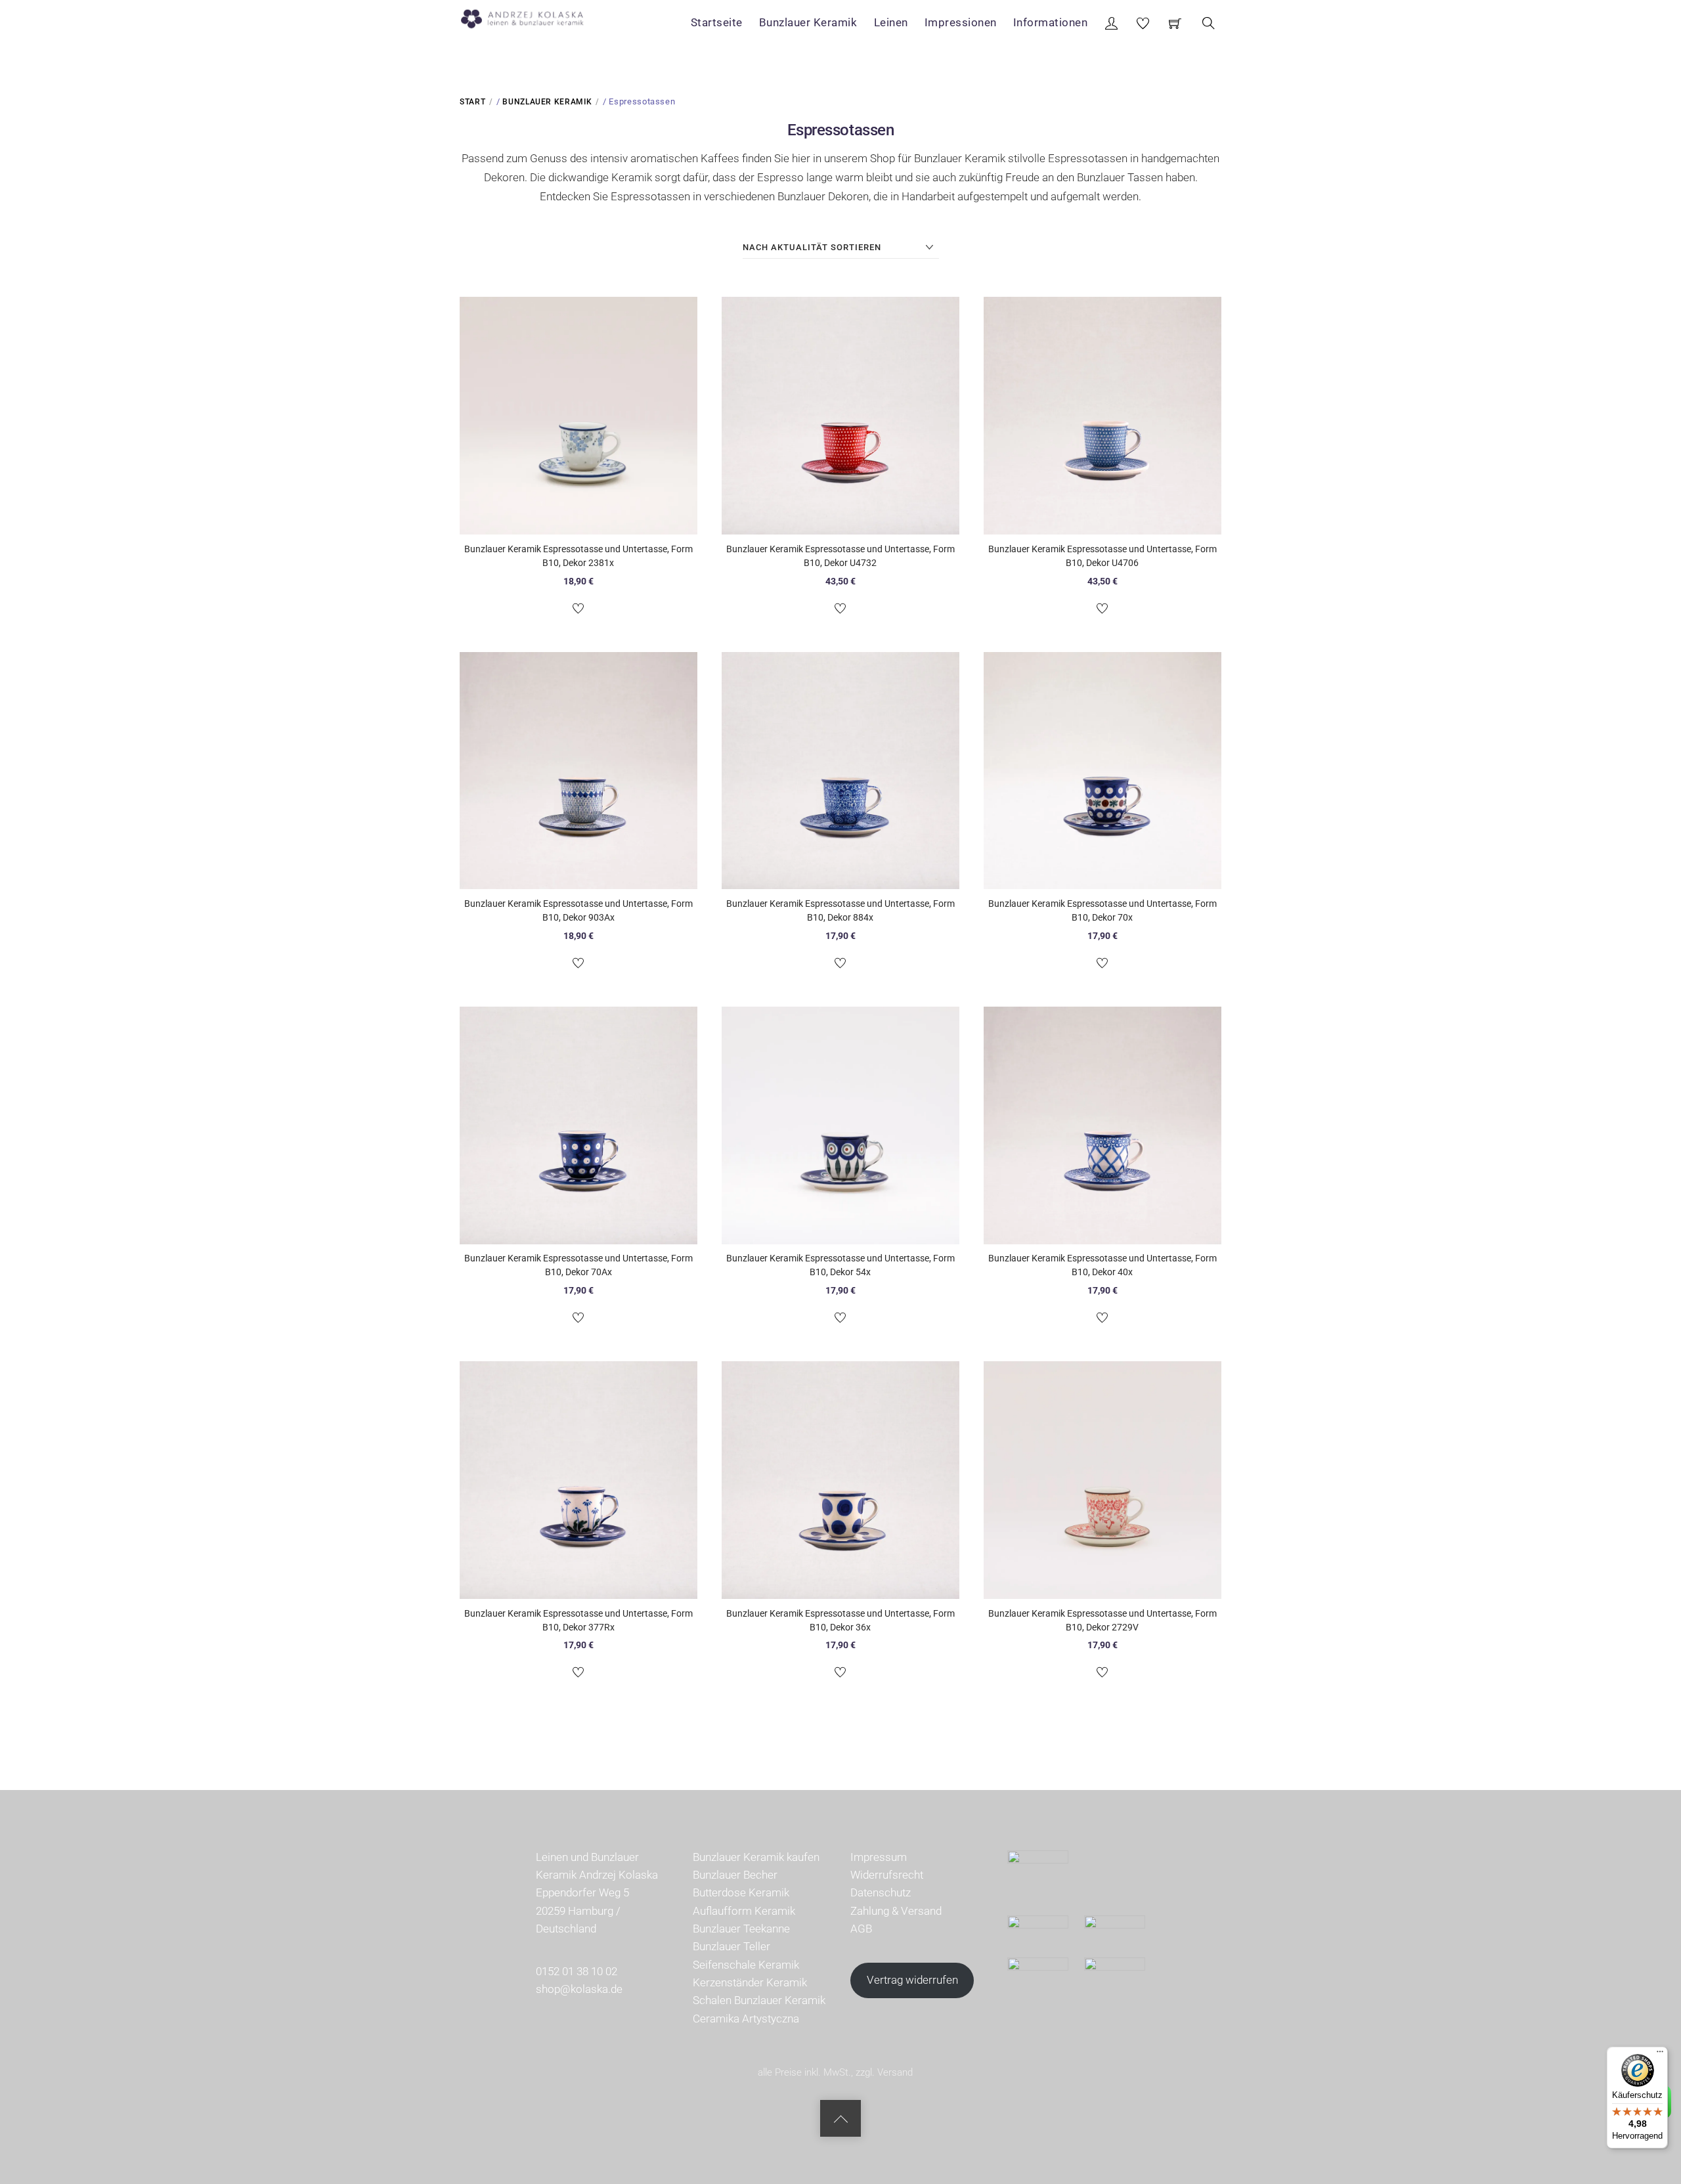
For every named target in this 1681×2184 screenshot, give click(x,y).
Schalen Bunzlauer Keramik (759, 2000)
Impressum (879, 1857)
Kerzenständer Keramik (750, 1982)
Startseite (717, 22)
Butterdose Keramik (741, 1892)
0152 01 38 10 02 (577, 1971)
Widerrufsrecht (887, 1875)
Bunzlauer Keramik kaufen (756, 1857)
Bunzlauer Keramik (808, 22)
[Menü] (1660, 2055)
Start (472, 102)
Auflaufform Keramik (744, 1911)
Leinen (891, 22)
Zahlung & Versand (896, 1911)
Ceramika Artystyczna (746, 2019)
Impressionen (961, 22)
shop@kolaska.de (579, 1989)
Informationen (1051, 22)
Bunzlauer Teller (731, 1946)
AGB (861, 1929)
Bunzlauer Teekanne (741, 1929)
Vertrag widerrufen (912, 1980)
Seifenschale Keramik (746, 1965)
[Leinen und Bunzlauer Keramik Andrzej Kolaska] (529, 16)
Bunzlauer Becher (735, 1875)
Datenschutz (881, 1892)
